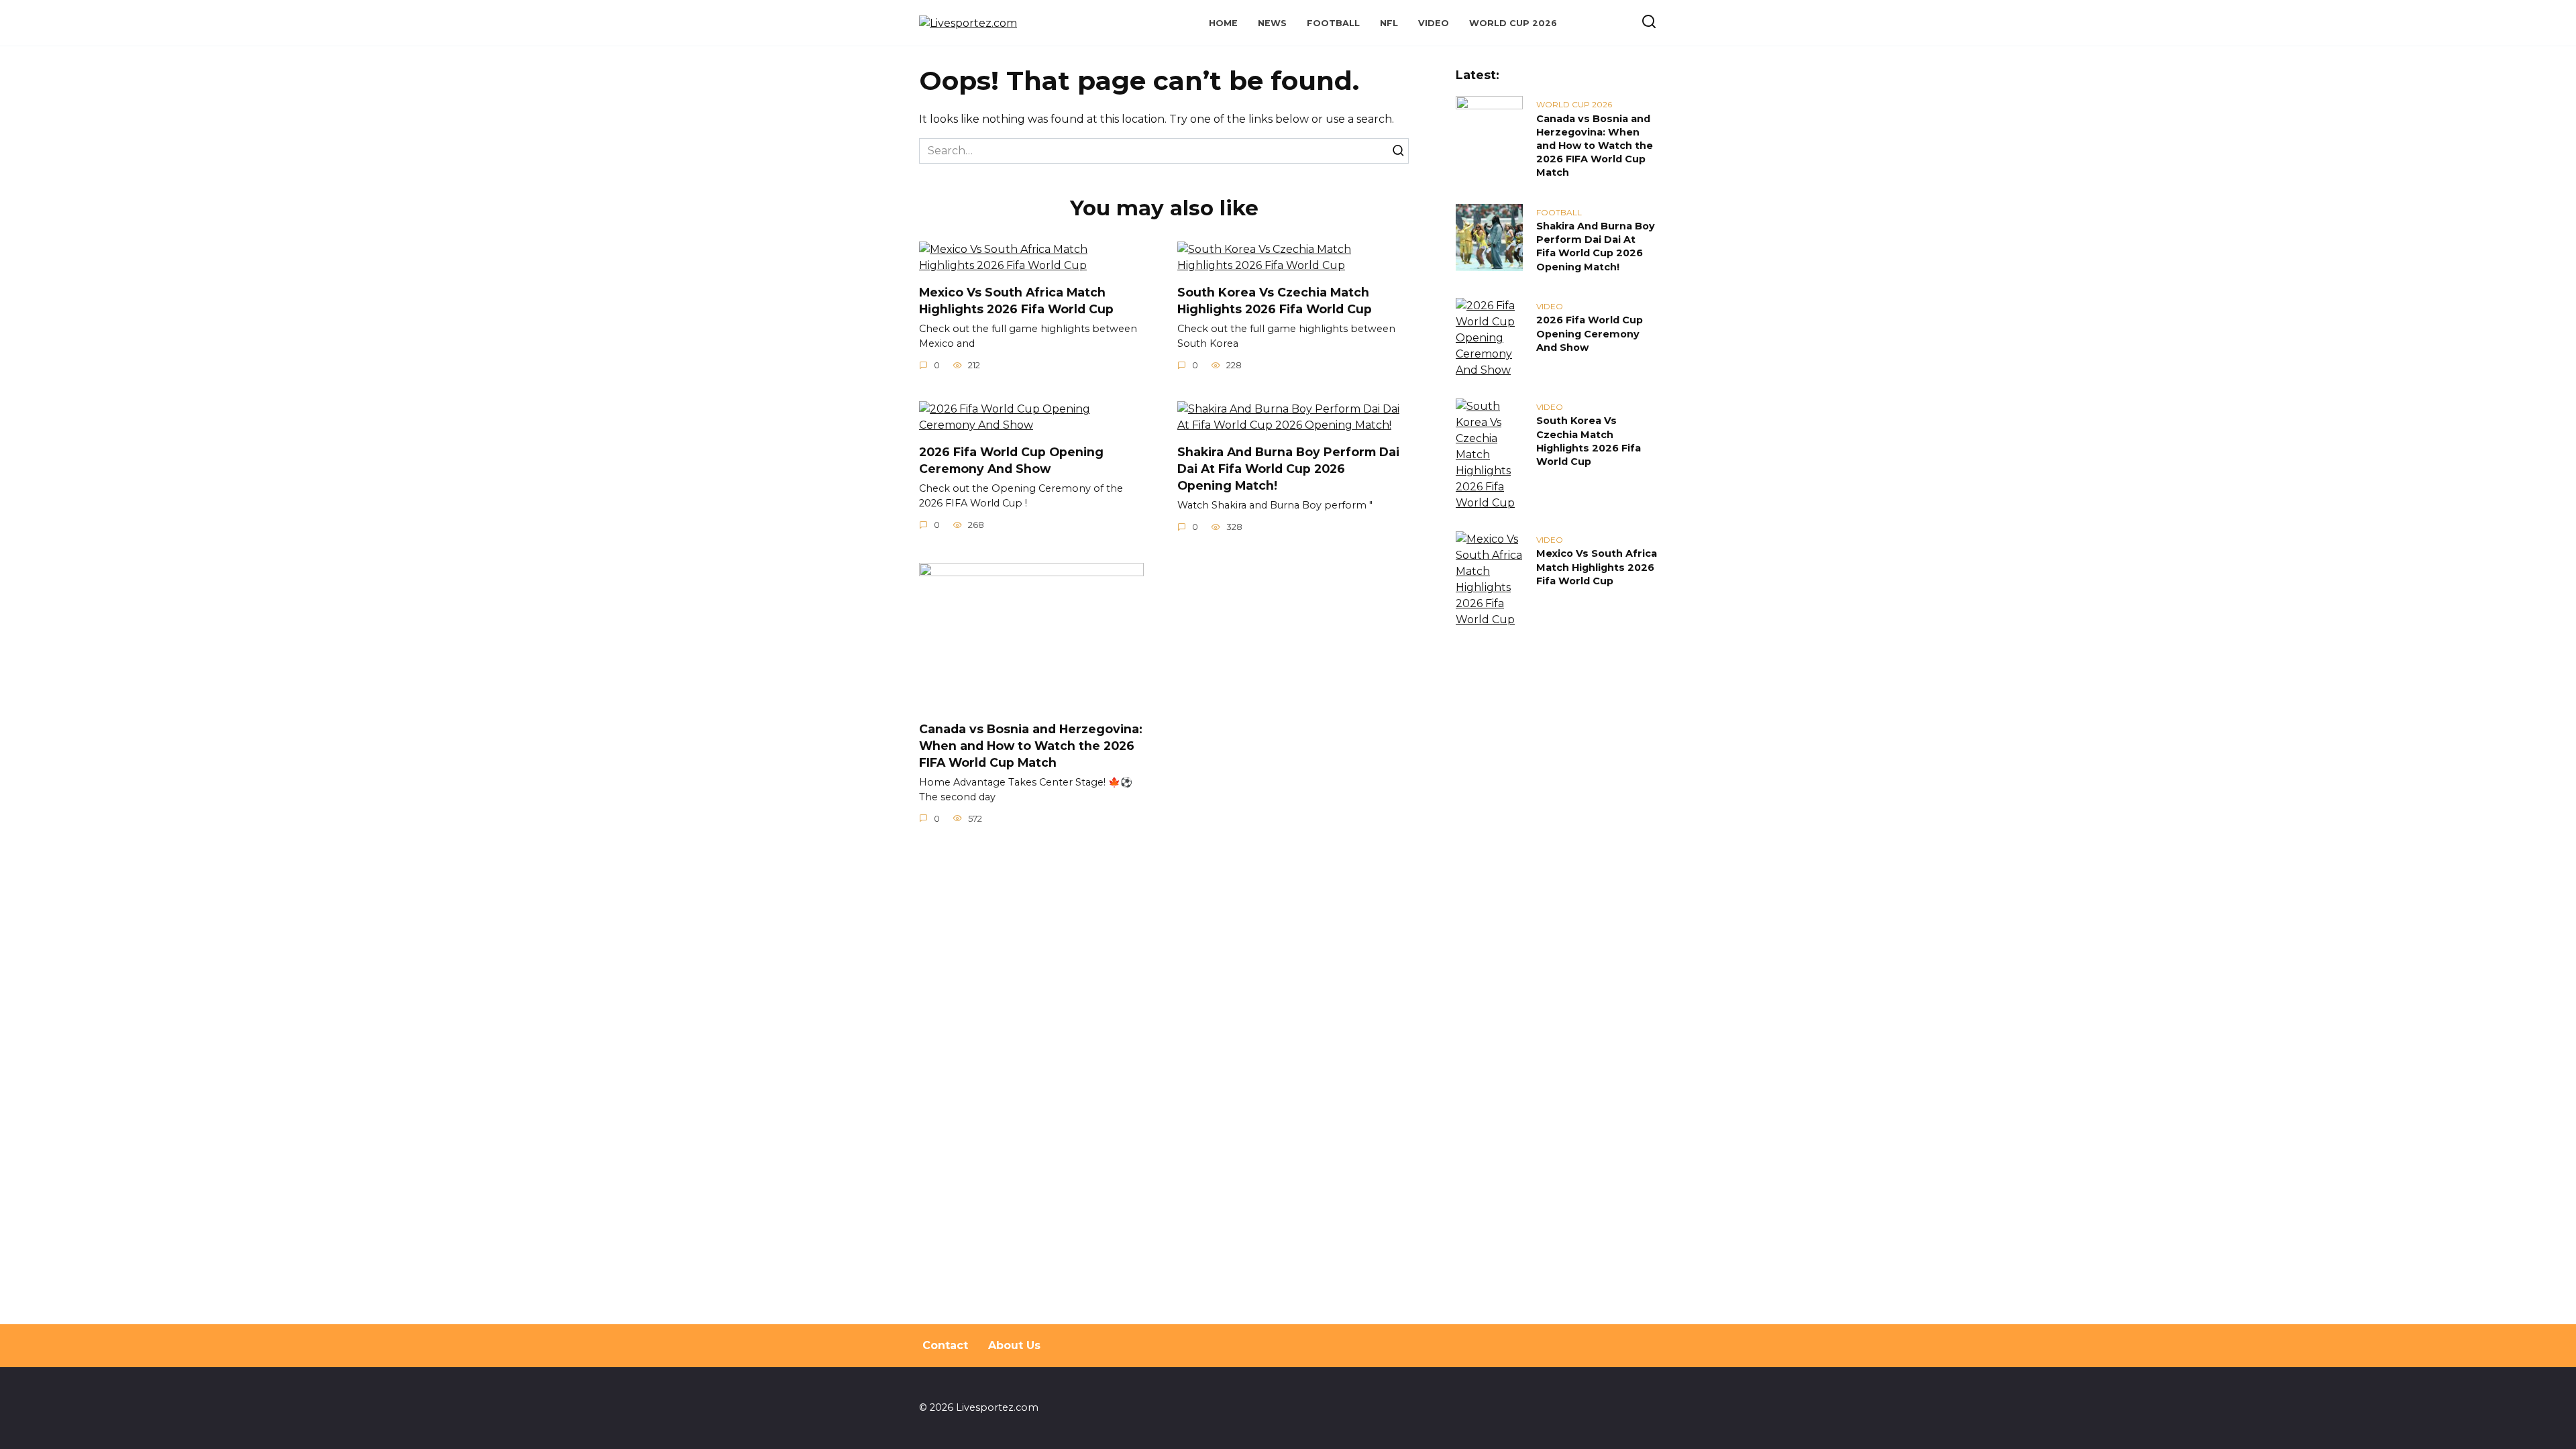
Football (1333, 23)
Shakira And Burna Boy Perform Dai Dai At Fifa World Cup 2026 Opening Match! (1288, 468)
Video (1434, 23)
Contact (945, 1345)
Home (1223, 23)
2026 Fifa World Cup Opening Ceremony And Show (1011, 460)
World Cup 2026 (1513, 23)
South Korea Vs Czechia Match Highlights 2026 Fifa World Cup (1275, 301)
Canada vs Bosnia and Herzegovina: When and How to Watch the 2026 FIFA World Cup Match (1031, 745)
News (1272, 23)
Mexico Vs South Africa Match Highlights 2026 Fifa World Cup (1016, 301)
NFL (1389, 23)
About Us (1014, 1345)
